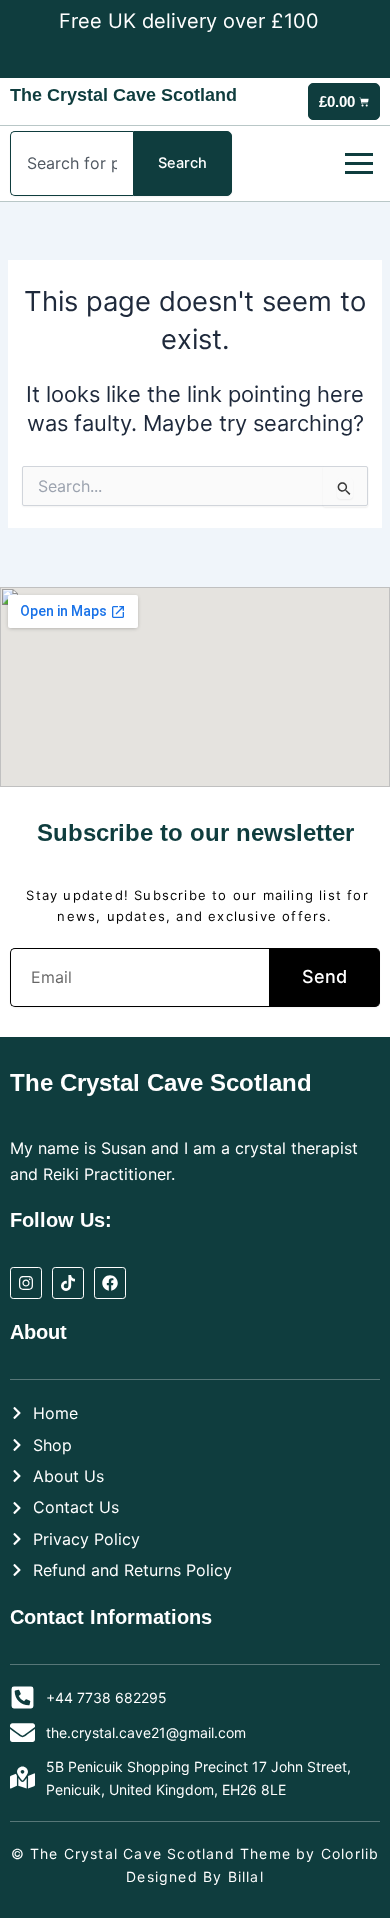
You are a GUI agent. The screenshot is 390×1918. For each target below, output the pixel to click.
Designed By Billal (195, 1876)
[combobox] (71, 163)
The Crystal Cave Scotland (123, 95)
